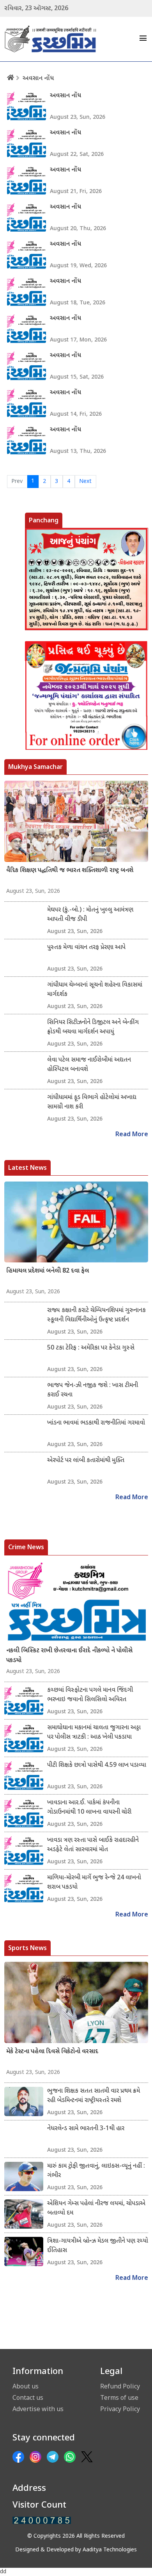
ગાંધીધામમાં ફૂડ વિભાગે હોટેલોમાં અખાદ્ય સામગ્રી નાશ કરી (92, 1102)
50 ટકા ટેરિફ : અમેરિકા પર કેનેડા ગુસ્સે (91, 1348)
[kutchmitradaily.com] (42, 2520)
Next (85, 482)
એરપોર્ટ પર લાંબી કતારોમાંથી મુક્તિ (86, 1461)
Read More (132, 1135)
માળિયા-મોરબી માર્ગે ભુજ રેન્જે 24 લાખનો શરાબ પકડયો (94, 1883)
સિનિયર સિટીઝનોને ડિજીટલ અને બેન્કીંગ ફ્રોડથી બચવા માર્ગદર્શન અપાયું (93, 1027)
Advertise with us (38, 2409)
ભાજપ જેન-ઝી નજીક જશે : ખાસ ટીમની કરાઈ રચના (93, 1390)
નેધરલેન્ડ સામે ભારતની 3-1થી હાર (86, 2129)
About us (26, 2386)
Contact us (28, 2397)
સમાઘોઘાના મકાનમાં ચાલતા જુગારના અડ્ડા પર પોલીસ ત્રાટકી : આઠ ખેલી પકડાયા (94, 1733)
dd (3, 2572)
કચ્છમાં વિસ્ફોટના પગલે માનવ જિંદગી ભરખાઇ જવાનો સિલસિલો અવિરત (90, 1695)
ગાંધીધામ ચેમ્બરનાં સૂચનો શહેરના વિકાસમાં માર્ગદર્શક (95, 990)
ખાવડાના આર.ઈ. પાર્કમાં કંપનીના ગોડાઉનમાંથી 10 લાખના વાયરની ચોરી (89, 1808)
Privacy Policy (120, 2409)
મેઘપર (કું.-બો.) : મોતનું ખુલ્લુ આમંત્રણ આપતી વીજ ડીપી (90, 915)
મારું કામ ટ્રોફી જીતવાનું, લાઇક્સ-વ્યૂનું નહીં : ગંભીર (96, 2171)
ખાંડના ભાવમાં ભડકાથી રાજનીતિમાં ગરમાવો (96, 1423)
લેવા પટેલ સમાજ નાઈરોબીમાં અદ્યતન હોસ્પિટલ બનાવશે (89, 1065)
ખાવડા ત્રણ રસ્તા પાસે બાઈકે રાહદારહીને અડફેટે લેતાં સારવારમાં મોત (93, 1845)
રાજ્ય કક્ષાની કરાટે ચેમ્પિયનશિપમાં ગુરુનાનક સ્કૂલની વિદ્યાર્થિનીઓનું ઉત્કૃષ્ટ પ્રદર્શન (96, 1315)
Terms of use (119, 2397)
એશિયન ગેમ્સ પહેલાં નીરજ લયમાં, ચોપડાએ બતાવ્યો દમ (96, 2209)
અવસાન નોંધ (38, 79)
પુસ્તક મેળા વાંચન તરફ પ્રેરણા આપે (86, 948)
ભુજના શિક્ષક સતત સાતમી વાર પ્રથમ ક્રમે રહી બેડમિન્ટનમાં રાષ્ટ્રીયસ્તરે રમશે (94, 2096)
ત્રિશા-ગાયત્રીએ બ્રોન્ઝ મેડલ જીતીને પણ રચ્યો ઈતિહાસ (98, 2246)
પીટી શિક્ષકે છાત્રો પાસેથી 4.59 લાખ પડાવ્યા (97, 1765)
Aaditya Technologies (110, 2550)
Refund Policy (120, 2386)
